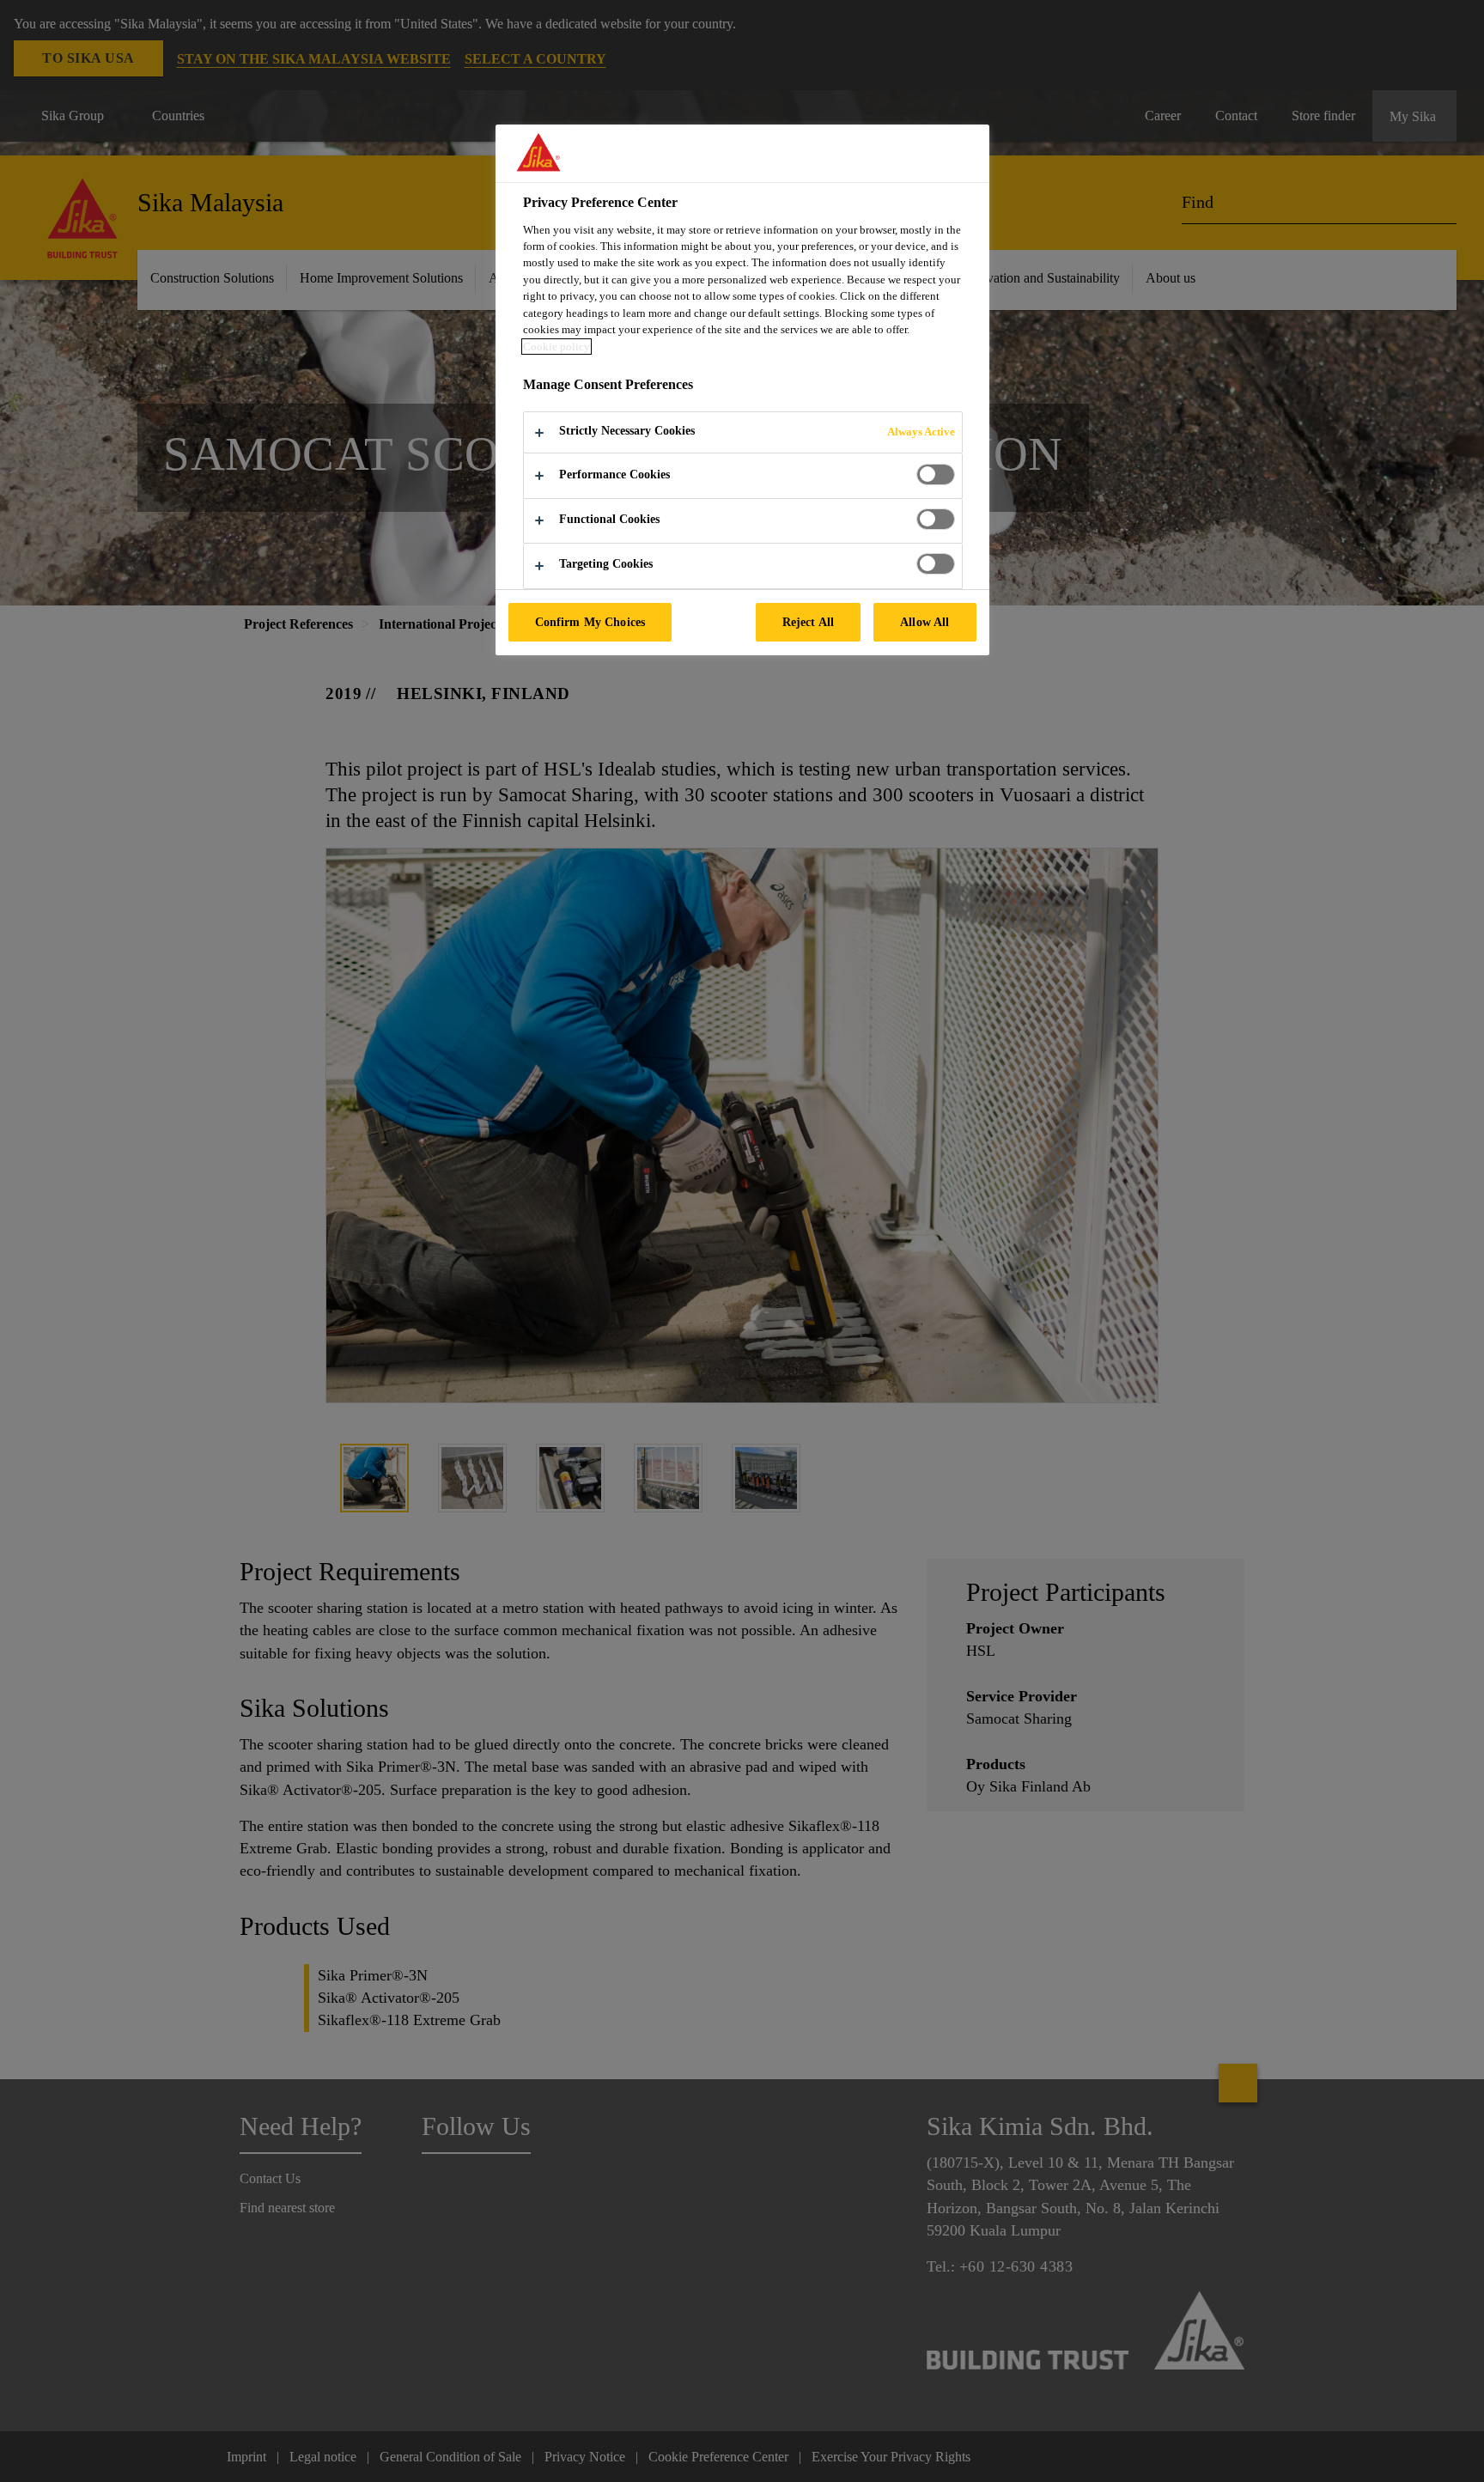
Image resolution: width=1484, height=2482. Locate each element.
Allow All (924, 622)
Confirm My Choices (590, 622)
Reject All (808, 622)
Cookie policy (556, 347)
